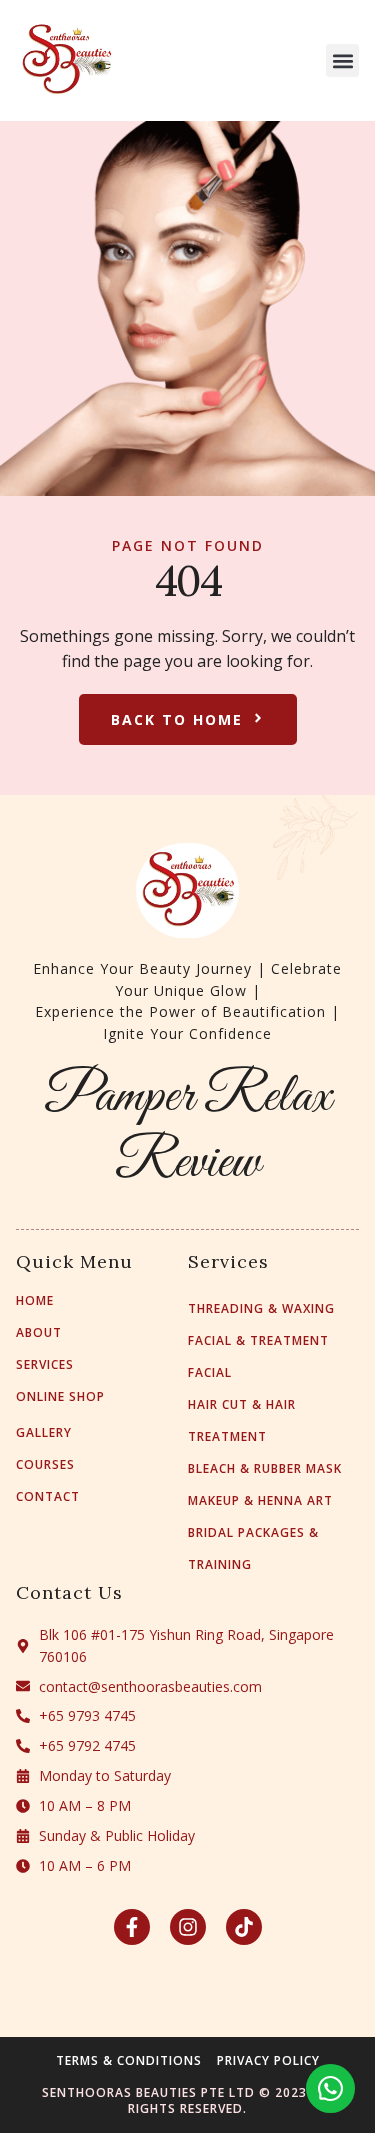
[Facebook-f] (132, 1927)
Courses (45, 1465)
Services (45, 1365)
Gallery (44, 1433)
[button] (342, 60)
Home (35, 1301)
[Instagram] (188, 1927)
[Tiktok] (244, 1927)
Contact (48, 1497)
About (39, 1333)
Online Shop (60, 1397)
